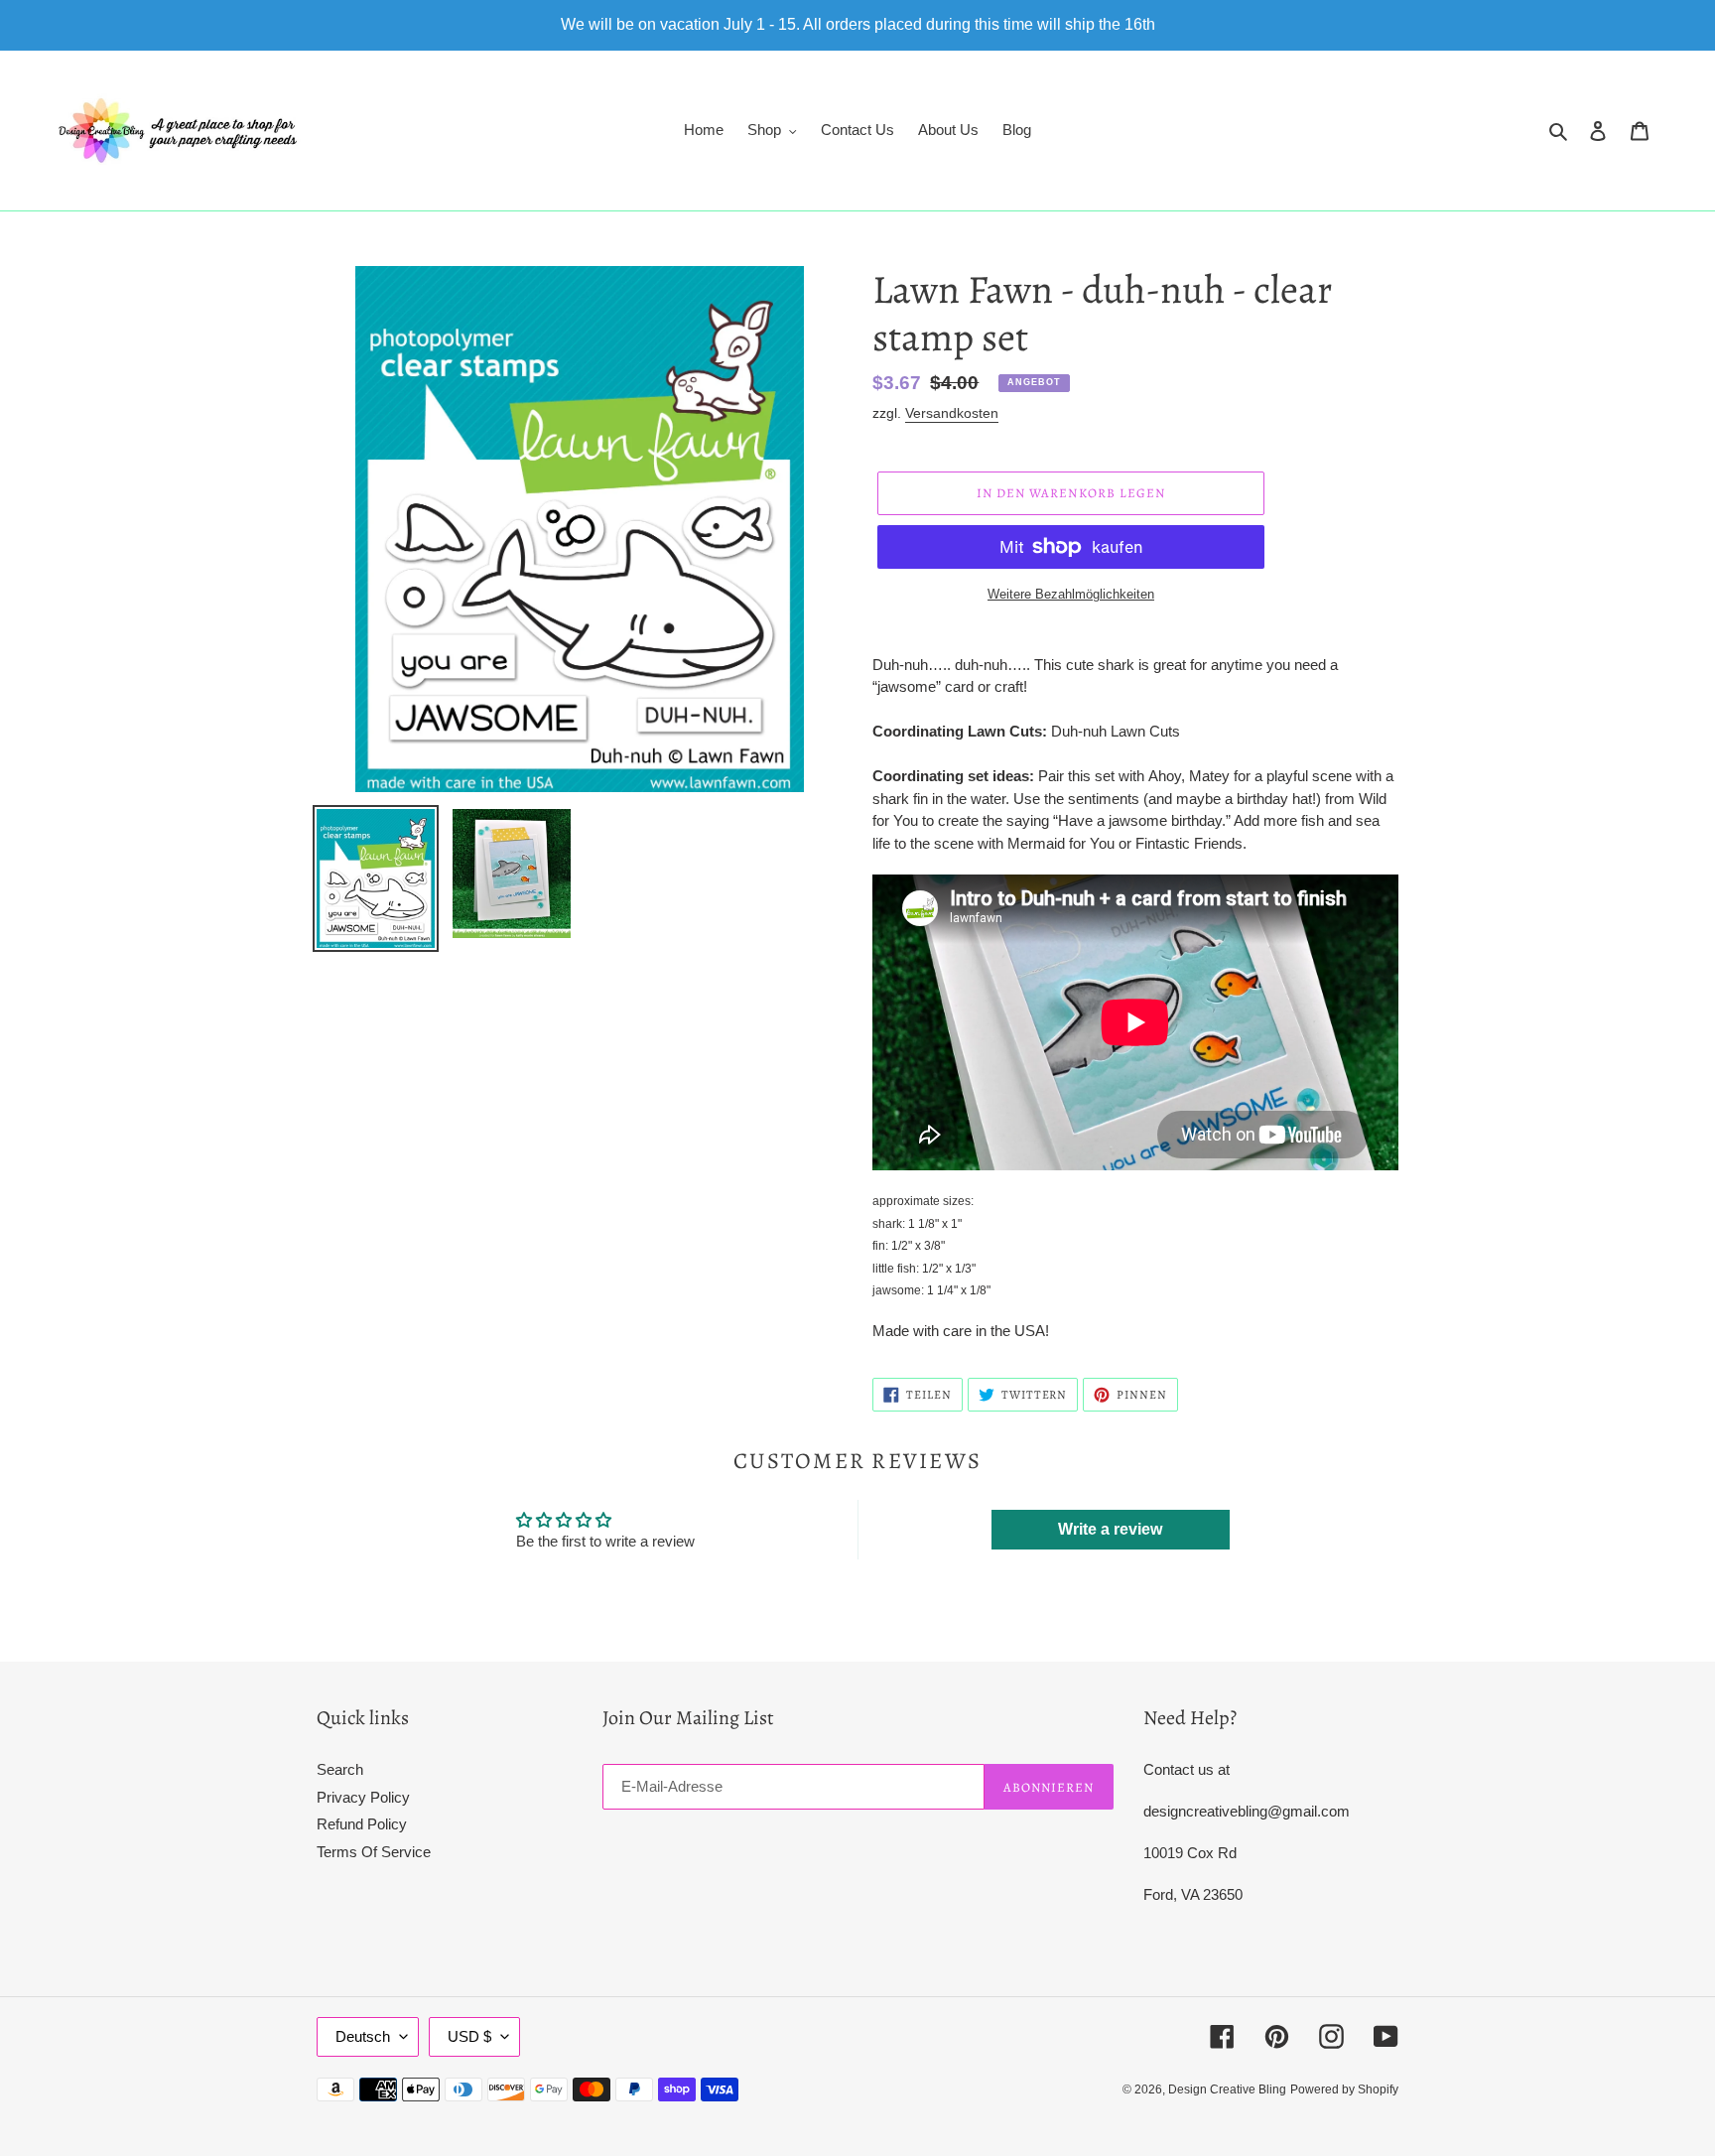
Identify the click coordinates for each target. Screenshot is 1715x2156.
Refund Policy (362, 1824)
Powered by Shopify (1344, 2089)
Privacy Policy (363, 1797)
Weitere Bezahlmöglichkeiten (1071, 594)
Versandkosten (952, 413)
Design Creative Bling (1227, 2089)
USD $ (469, 2036)
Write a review (1110, 1529)
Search (340, 1769)
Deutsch (363, 2036)
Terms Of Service (374, 1852)
